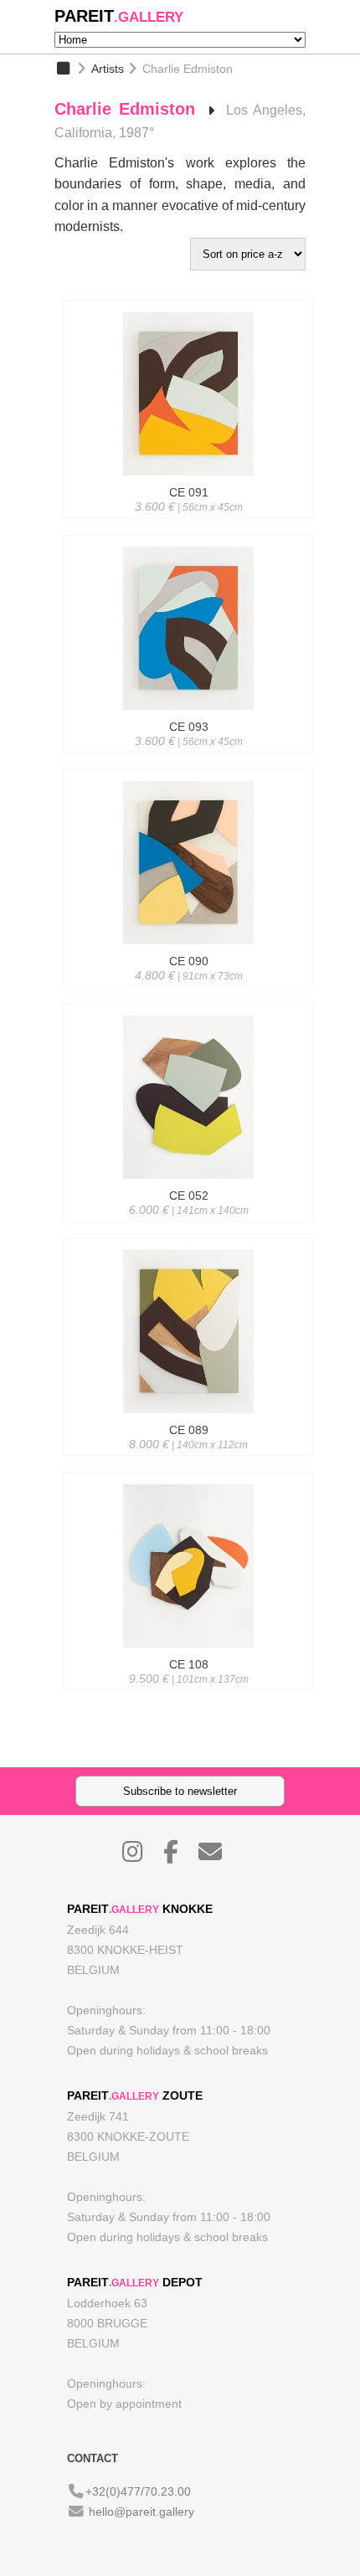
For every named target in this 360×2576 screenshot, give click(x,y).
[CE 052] (188, 1226)
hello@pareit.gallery (141, 2512)
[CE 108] (188, 1694)
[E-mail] (219, 1856)
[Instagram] (141, 1856)
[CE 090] (188, 991)
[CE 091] (188, 522)
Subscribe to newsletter (180, 1791)
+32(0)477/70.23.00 (138, 2491)
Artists (108, 69)
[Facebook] (179, 1856)
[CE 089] (188, 1460)
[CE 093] (188, 757)
